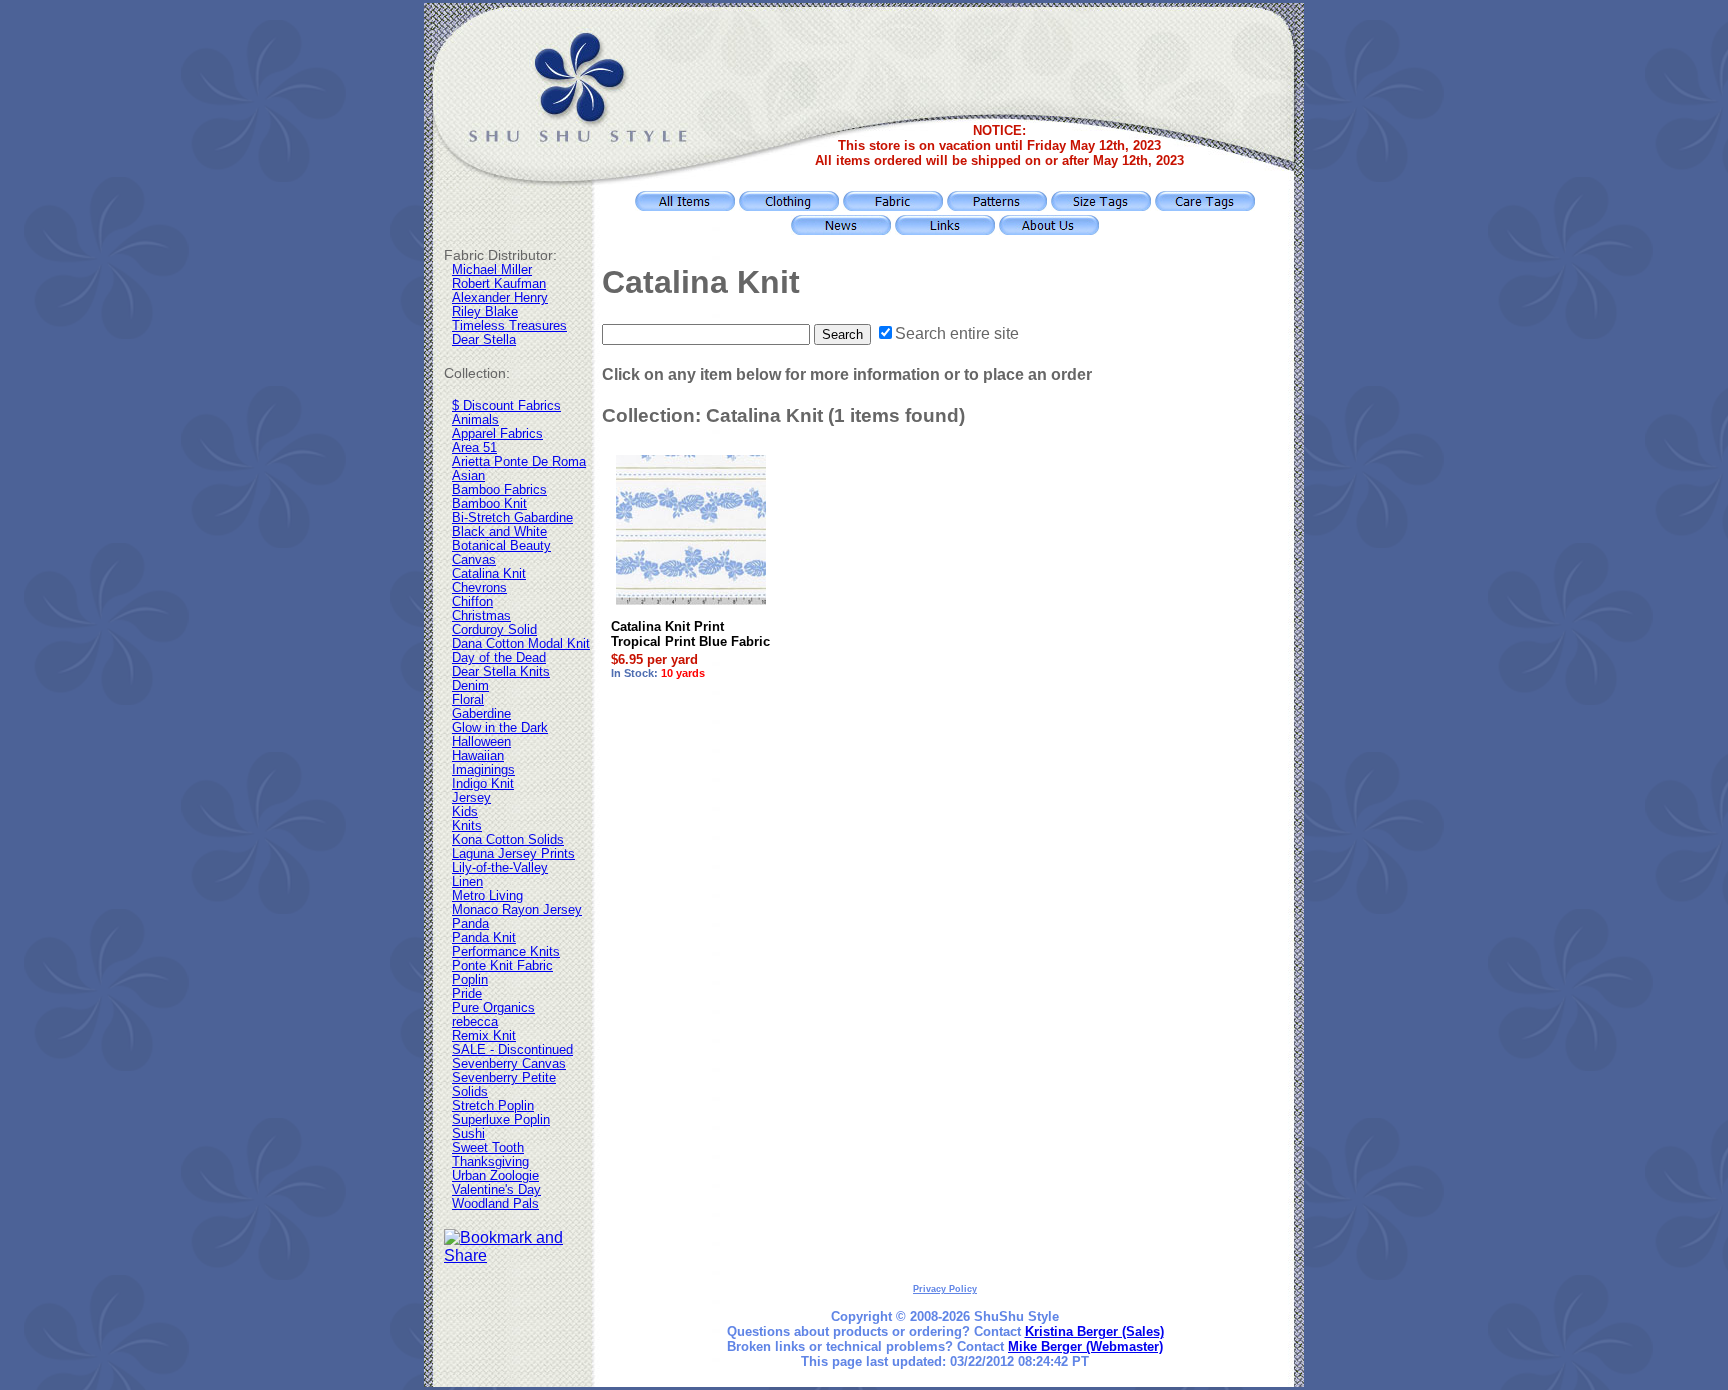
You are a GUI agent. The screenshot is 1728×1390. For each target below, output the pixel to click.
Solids (470, 1092)
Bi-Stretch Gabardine (512, 518)
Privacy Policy (945, 1289)
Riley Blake (485, 312)
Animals (475, 420)
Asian (468, 476)
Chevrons (479, 588)
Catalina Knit (489, 574)
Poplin (470, 980)
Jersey (471, 798)
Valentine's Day (496, 1190)
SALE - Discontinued (512, 1050)
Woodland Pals (495, 1204)
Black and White (499, 532)
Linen (467, 882)
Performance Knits (506, 952)
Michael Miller (492, 270)
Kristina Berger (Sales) (1094, 1331)
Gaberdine (481, 714)
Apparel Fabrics (497, 434)
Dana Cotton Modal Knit (521, 644)
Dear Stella (484, 340)
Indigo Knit (483, 784)
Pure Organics (493, 1008)
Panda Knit (484, 938)
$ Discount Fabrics (506, 406)
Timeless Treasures (509, 326)
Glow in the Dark (500, 728)
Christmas (481, 616)
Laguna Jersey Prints (513, 854)
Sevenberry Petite (504, 1078)
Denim (470, 686)
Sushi (468, 1134)
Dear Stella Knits (501, 672)
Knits (467, 826)
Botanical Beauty (501, 546)
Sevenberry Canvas (509, 1064)
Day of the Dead (499, 658)
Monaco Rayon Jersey (517, 910)
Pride (467, 994)
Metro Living (487, 896)
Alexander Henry (500, 298)
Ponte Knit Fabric (502, 966)
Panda (470, 924)
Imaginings (483, 770)
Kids (465, 812)
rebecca (475, 1022)
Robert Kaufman (499, 284)
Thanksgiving (490, 1162)
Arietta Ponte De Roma (519, 462)
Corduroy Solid (494, 630)
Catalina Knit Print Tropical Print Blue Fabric (690, 634)
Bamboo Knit (489, 504)
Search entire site (957, 333)
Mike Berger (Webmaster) (1085, 1346)
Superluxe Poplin (501, 1120)
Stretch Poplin (493, 1106)
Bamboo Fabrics (499, 490)
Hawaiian (478, 756)
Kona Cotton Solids (508, 840)
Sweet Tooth (488, 1148)
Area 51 (474, 448)
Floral (468, 700)
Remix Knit (484, 1036)
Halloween (481, 742)
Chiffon (472, 602)
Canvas (474, 560)
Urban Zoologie (495, 1176)
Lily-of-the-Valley (500, 868)
